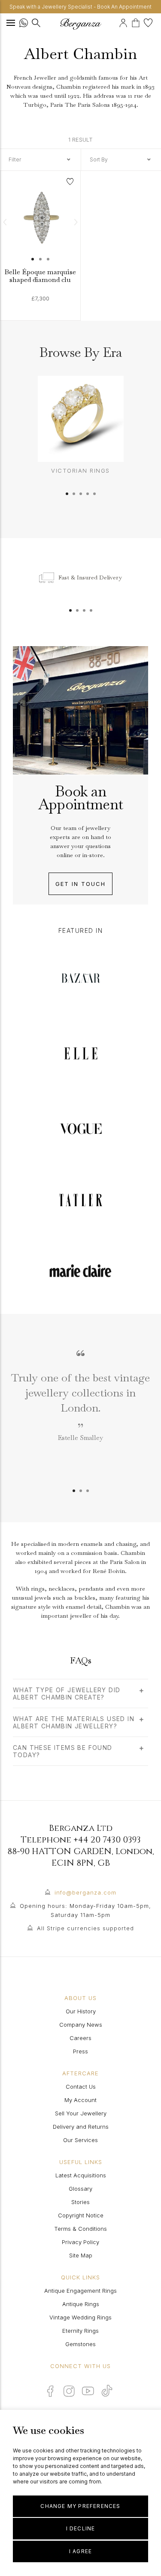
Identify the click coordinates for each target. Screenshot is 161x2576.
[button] (5, 222)
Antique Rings (81, 2304)
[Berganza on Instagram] (69, 2391)
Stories (80, 2202)
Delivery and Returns (81, 2127)
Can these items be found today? (63, 1751)
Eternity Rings (80, 2331)
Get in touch (80, 884)
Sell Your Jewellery (81, 2113)
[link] (40, 228)
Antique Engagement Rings (80, 2291)
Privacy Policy (80, 2242)
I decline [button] (81, 2528)
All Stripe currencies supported (85, 1928)
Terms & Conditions (80, 2229)
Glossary (80, 2189)
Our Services (80, 2140)
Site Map (81, 2255)
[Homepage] (81, 24)
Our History (81, 2011)
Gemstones (80, 2344)
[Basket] (138, 22)
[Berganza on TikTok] (107, 2391)
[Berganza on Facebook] (50, 2391)
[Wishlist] (149, 22)
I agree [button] (80, 2551)
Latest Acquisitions (81, 2175)
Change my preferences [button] (80, 2506)
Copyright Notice (81, 2215)
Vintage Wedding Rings (80, 2317)
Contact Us (81, 2087)
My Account (80, 2100)
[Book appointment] (118, 22)
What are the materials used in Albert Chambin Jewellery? (74, 1722)
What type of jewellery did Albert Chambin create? (67, 1694)
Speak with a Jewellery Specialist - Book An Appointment (80, 7)
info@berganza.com (85, 1892)
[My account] (124, 22)
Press (80, 2051)
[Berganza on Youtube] (88, 2391)
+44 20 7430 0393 (107, 1840)
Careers (80, 2038)
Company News (81, 2025)
